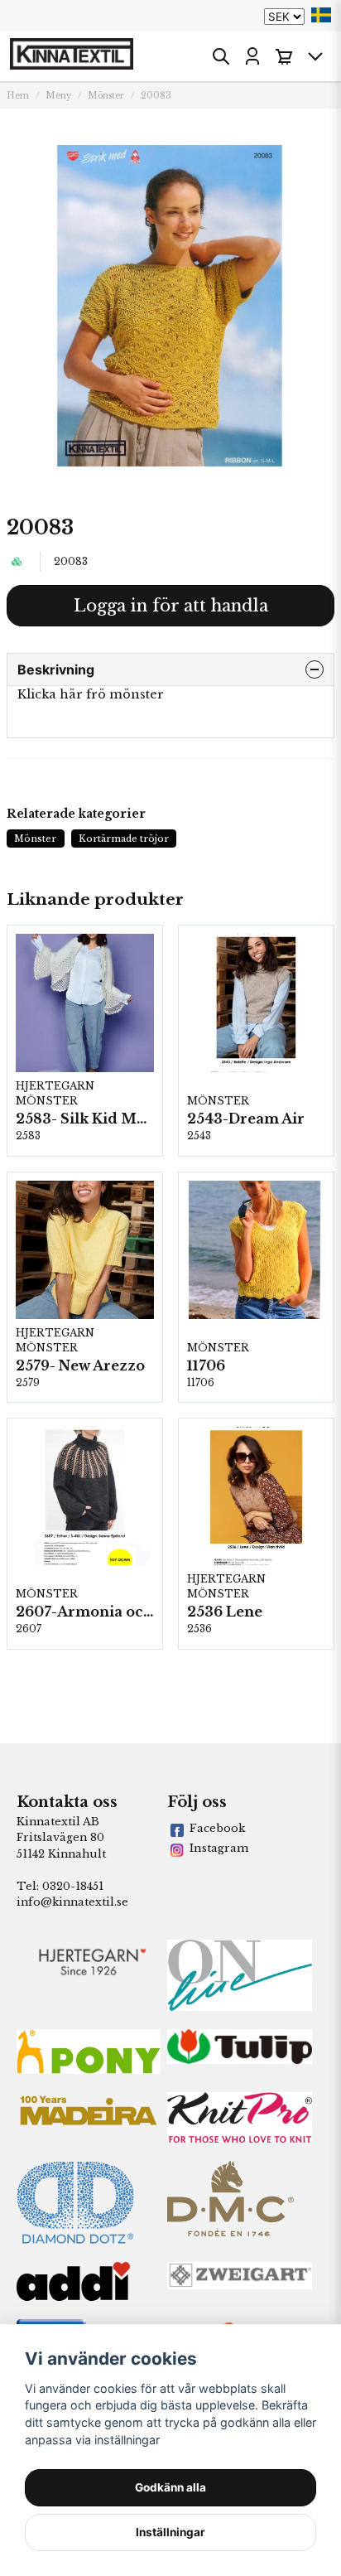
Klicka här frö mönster (91, 694)
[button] (321, 15)
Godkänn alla (170, 2487)
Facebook (217, 1828)
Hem (18, 96)
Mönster (106, 96)
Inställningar (170, 2532)
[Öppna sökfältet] (221, 56)
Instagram (219, 1848)
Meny (58, 96)
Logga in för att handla (171, 606)
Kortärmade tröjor (124, 839)
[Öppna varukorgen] (284, 56)
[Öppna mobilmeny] (315, 56)
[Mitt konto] (252, 56)
